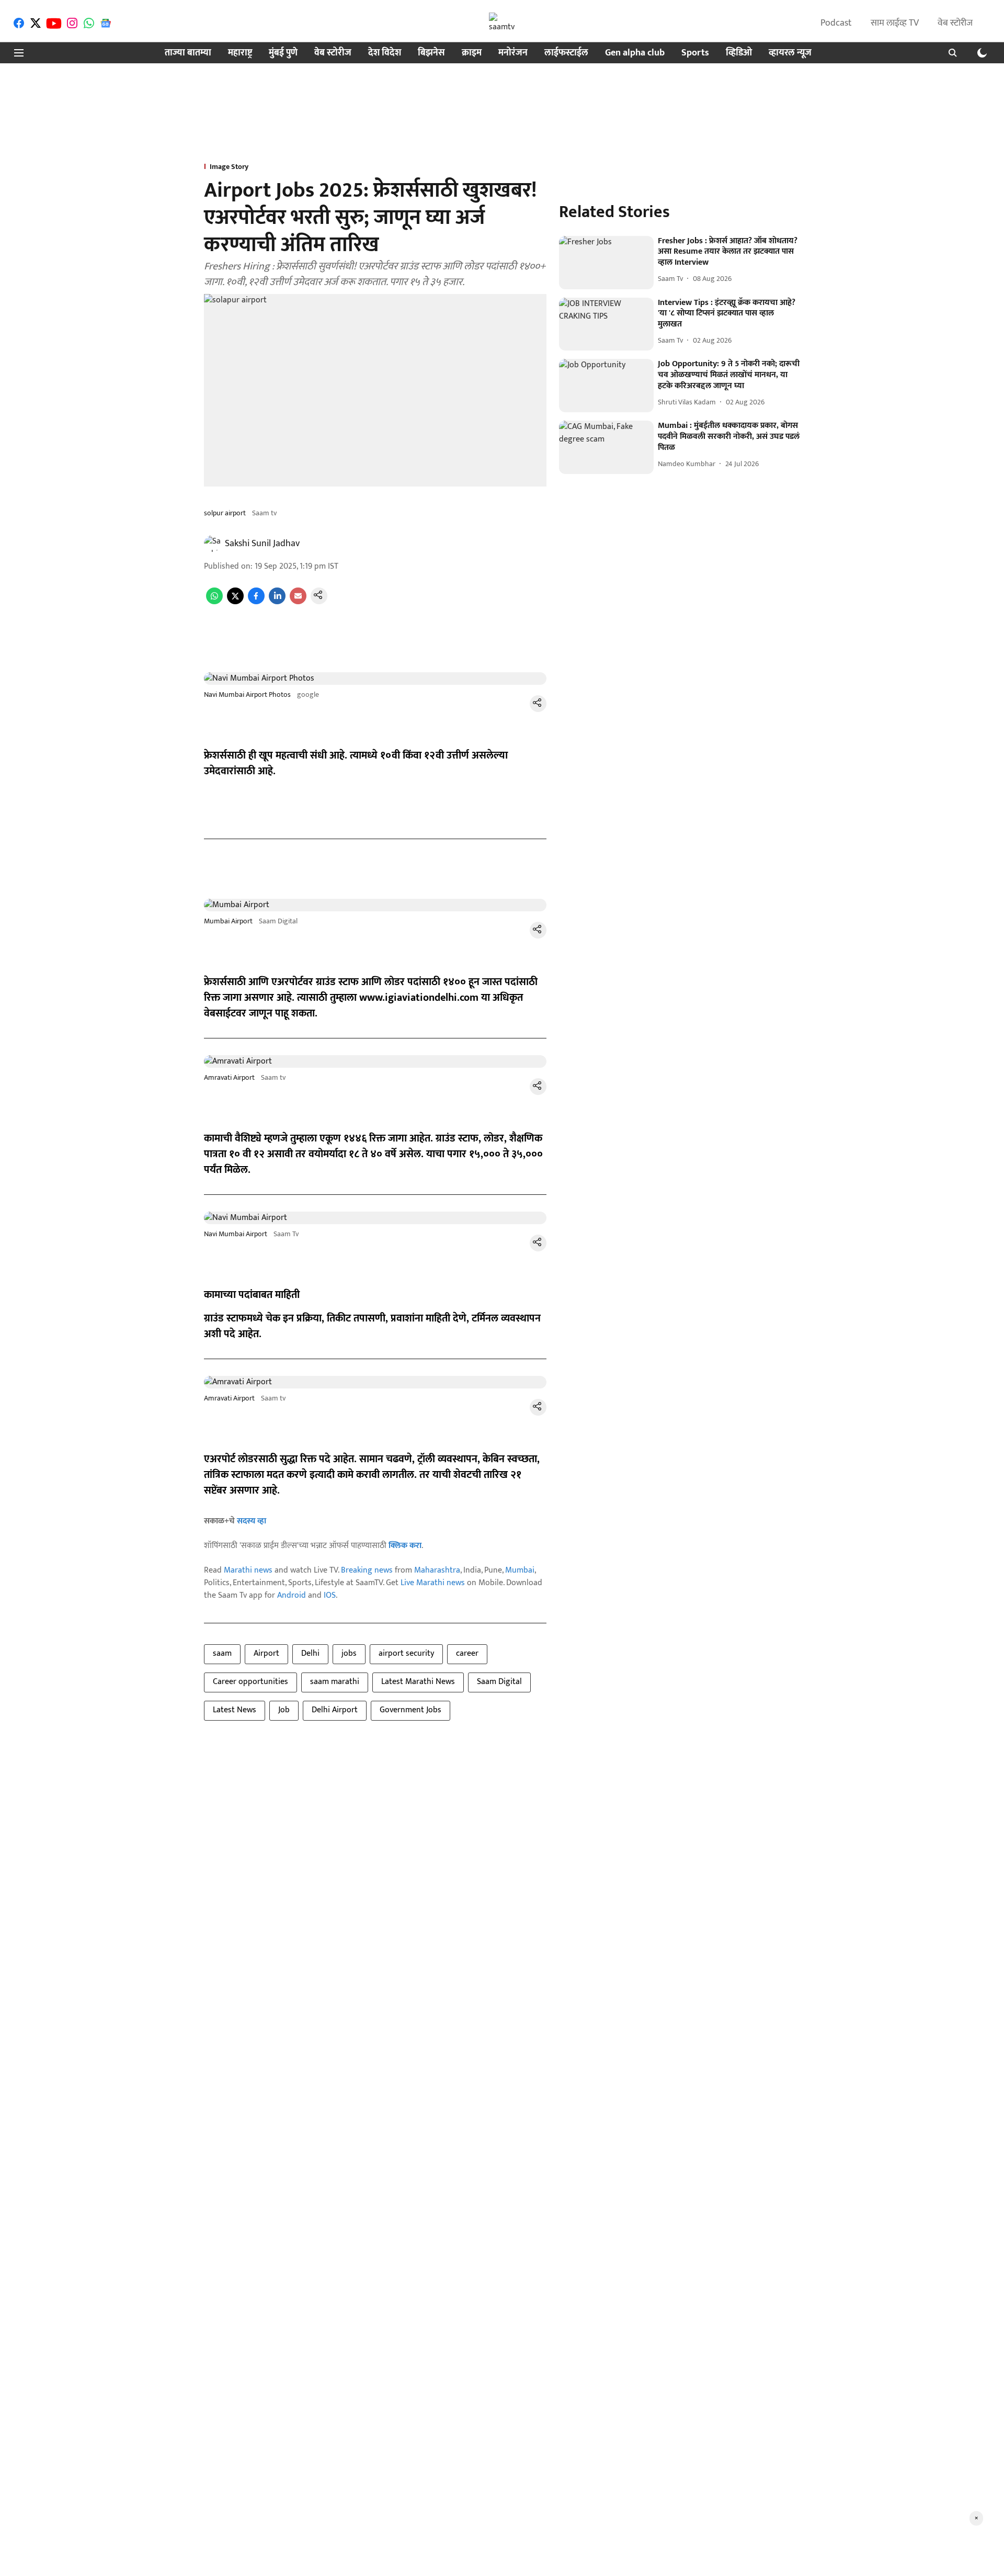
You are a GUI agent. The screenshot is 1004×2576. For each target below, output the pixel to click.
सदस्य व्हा (252, 1521)
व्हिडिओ (739, 53)
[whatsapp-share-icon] (214, 602)
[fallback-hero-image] (606, 263)
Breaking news (367, 1570)
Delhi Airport (335, 1710)
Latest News (235, 1710)
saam (222, 1653)
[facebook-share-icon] (256, 602)
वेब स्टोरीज (955, 23)
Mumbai (520, 1570)
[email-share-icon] (298, 602)
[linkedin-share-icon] (277, 602)
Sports (695, 53)
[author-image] (212, 544)
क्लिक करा (405, 1546)
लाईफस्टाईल (566, 53)
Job (284, 1710)
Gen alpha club (635, 53)
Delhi (310, 1653)
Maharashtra (437, 1570)
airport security (406, 1653)
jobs (349, 1653)
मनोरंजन (513, 53)
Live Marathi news (433, 1583)
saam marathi (335, 1682)
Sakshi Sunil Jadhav (262, 544)
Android (292, 1595)
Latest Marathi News (418, 1682)
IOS (330, 1595)
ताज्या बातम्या (188, 53)
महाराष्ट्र (240, 53)
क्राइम (472, 53)
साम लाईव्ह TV (895, 23)
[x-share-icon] (235, 602)
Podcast (836, 23)
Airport (266, 1653)
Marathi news (248, 1570)
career (467, 1653)
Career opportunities (250, 1682)
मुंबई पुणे (283, 53)
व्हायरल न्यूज (790, 53)
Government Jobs (410, 1710)
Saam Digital (499, 1682)
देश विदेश (385, 53)
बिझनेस (431, 53)
